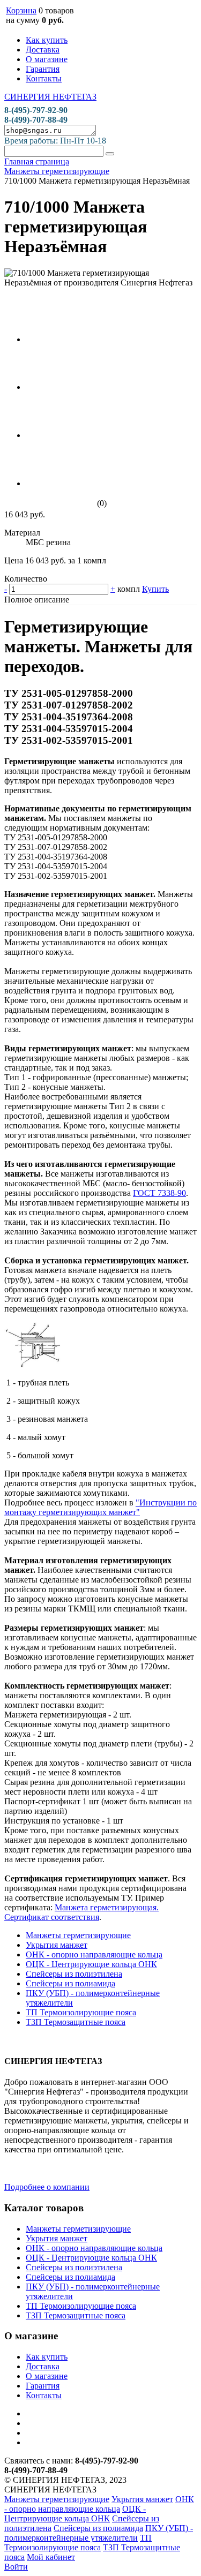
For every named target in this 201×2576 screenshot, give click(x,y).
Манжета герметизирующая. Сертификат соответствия (81, 1912)
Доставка (43, 50)
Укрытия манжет (57, 1945)
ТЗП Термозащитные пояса (76, 2022)
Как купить (47, 40)
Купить (155, 589)
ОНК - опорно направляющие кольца (94, 1954)
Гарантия (43, 69)
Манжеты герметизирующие (78, 1935)
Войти (16, 2567)
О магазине (47, 59)
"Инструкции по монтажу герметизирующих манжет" (100, 1507)
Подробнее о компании (47, 2187)
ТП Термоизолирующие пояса (81, 2012)
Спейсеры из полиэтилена (74, 1974)
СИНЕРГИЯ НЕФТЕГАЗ (50, 97)
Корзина (21, 10)
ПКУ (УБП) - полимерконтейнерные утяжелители (99, 2533)
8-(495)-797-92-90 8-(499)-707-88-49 (36, 115)
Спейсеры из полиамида (70, 1983)
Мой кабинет (51, 2557)
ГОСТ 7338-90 (159, 1193)
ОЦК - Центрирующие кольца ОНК (91, 1964)
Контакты (44, 78)
